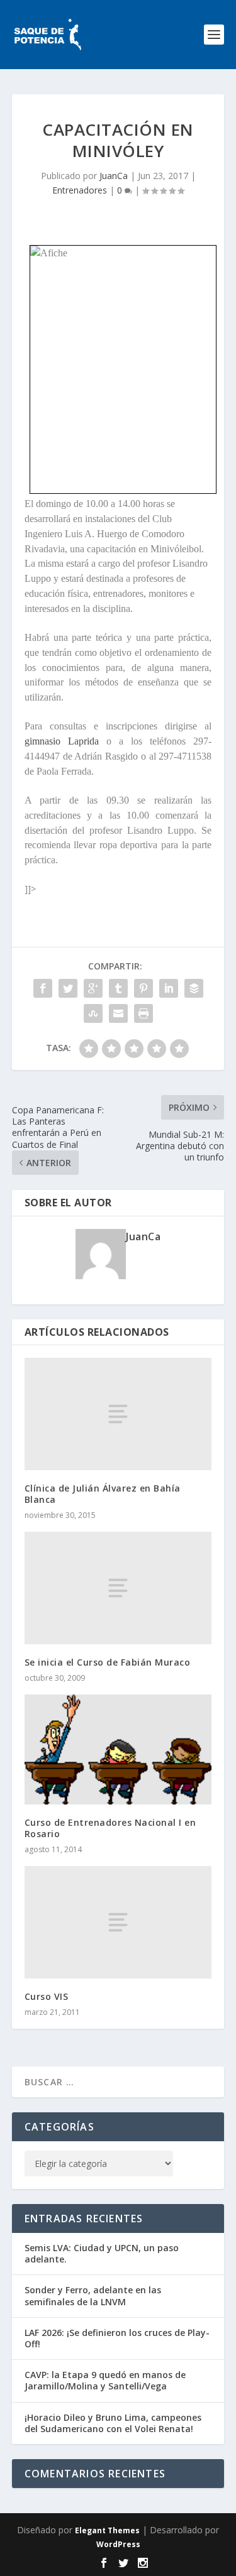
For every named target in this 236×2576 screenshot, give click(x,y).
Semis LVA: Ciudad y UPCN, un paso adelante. (102, 2253)
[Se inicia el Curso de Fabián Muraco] (118, 1588)
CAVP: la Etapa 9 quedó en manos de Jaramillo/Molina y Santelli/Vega (105, 2380)
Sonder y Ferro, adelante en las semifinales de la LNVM (93, 2295)
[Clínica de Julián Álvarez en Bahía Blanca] (118, 1414)
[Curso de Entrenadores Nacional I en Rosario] (118, 1749)
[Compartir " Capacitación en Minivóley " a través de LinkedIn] (169, 988)
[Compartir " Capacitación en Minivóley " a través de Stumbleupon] (93, 1013)
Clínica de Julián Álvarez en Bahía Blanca (103, 1494)
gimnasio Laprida (62, 741)
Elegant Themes (107, 2530)
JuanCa (114, 176)
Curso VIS (47, 1996)
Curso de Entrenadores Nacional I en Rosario (110, 1828)
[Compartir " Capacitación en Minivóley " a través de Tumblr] (118, 988)
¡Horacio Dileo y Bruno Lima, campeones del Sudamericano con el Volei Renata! (113, 2423)
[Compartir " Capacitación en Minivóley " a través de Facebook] (43, 988)
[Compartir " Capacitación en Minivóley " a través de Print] (143, 1013)
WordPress (118, 2544)
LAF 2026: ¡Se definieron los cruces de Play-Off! (117, 2338)
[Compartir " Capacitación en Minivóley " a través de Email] (118, 1013)
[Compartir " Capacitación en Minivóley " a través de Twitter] (68, 988)
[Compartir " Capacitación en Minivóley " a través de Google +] (93, 988)
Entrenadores (80, 190)
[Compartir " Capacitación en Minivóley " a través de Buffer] (194, 988)
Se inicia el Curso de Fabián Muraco (108, 1662)
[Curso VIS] (118, 1922)
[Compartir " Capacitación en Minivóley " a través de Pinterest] (143, 988)
